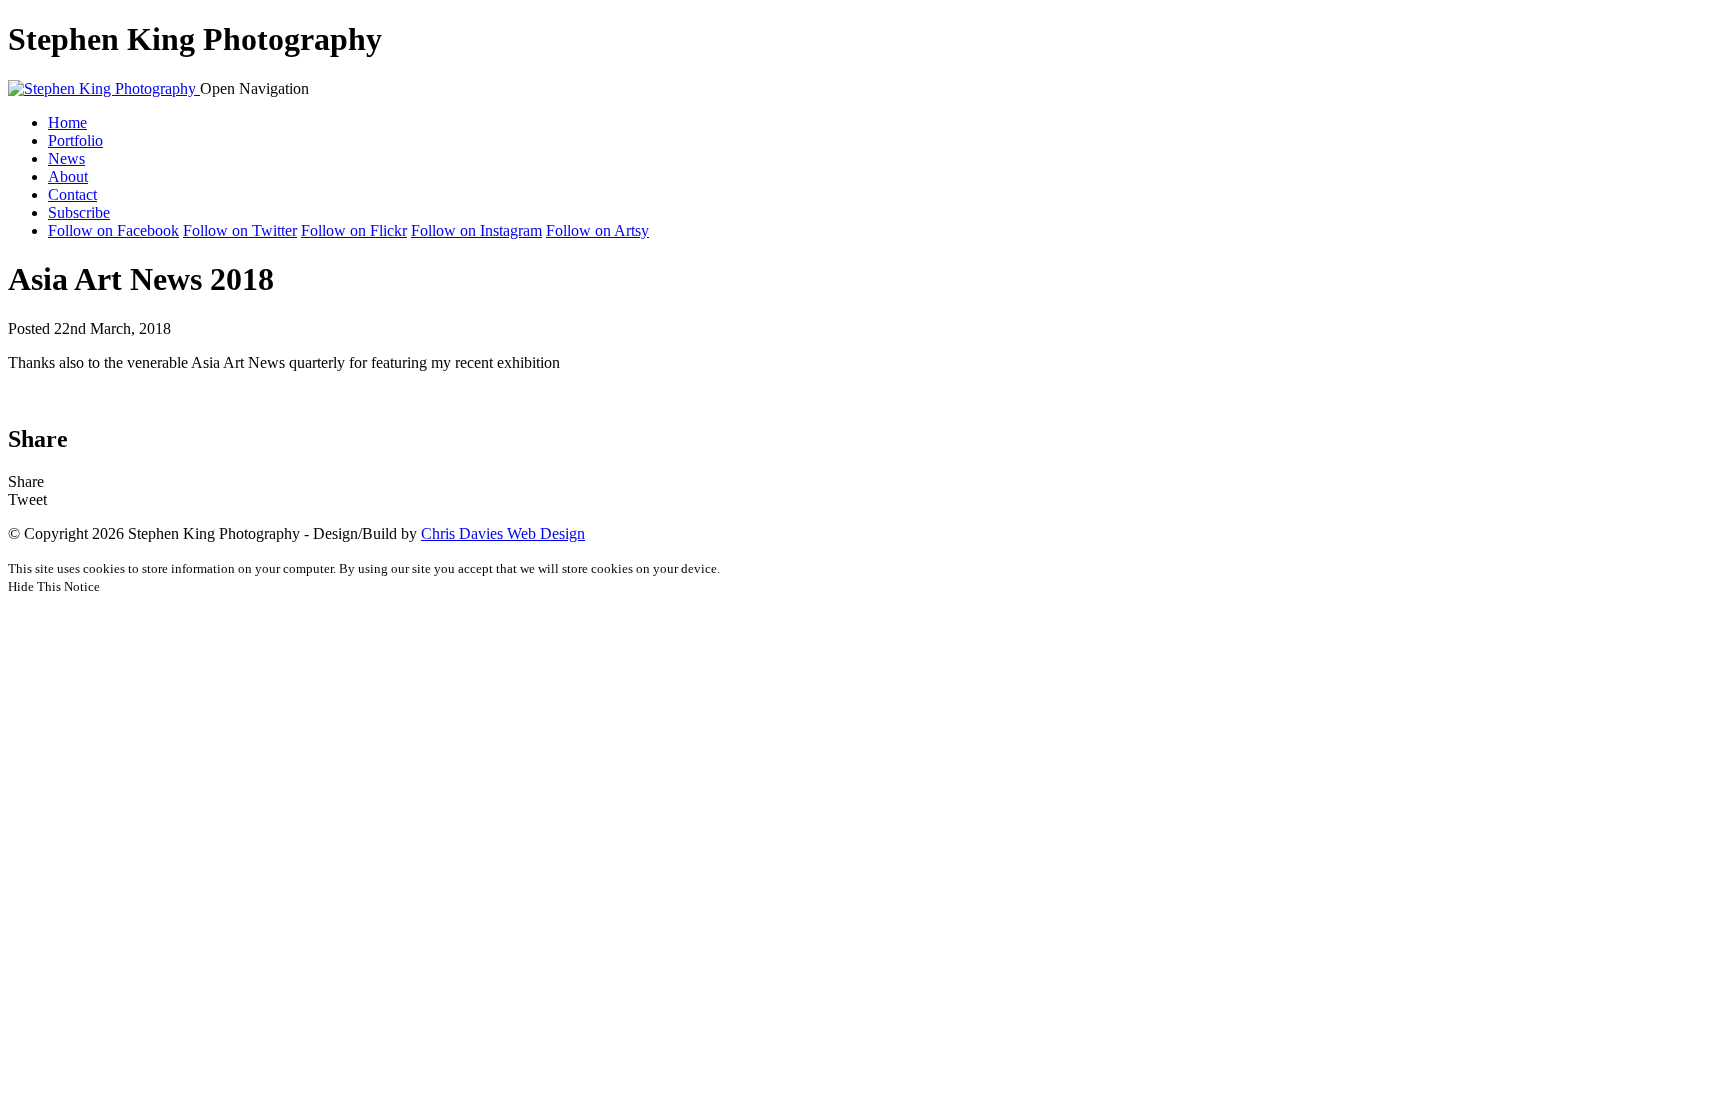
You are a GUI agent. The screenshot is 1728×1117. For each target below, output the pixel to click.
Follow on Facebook (113, 230)
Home (67, 122)
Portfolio (75, 140)
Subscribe (79, 212)
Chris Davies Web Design (503, 533)
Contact (72, 194)
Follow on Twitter (240, 230)
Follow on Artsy (597, 230)
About (68, 176)
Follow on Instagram (476, 230)
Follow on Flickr (354, 230)
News (66, 158)
